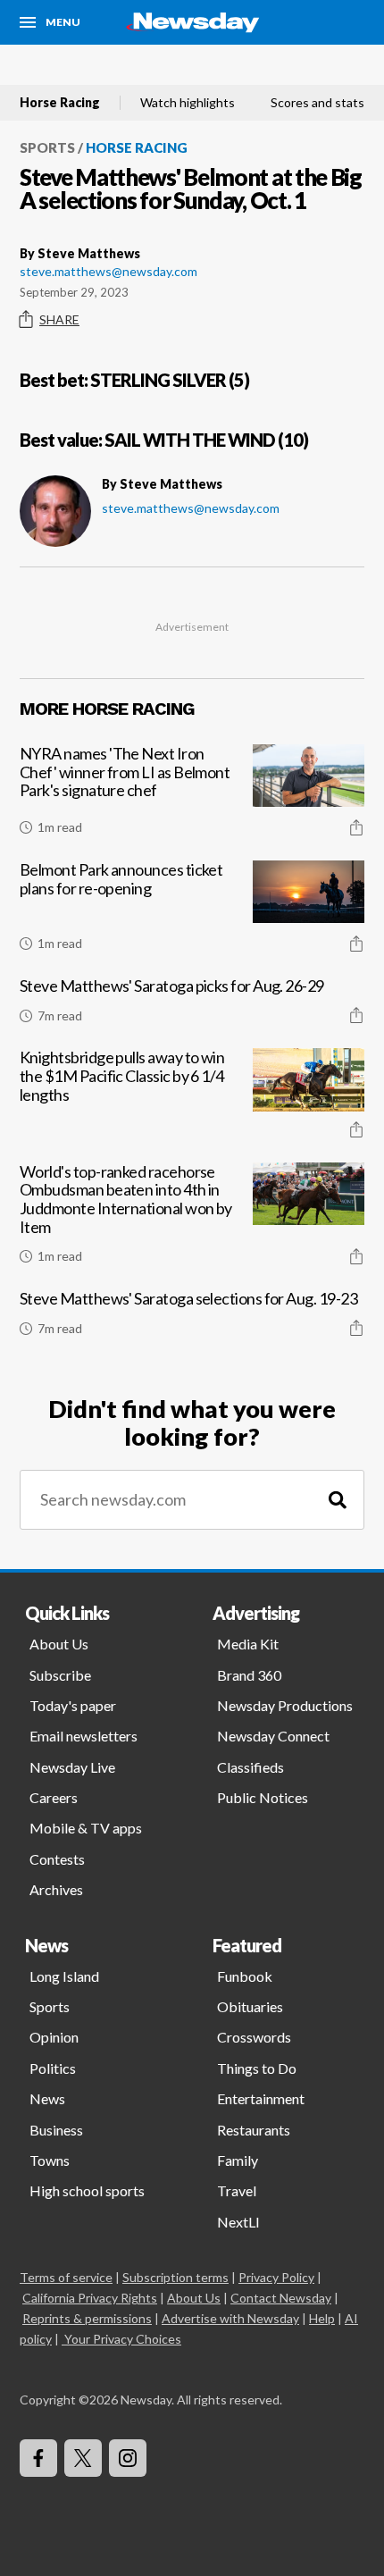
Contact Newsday (281, 2298)
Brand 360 (249, 1675)
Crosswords (254, 2037)
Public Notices (263, 1797)
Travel (237, 2190)
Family (238, 2160)
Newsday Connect (273, 1736)
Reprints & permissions (87, 2318)
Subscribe (60, 1675)
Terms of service (66, 2277)
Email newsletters (83, 1736)
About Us (59, 1644)
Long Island (64, 1976)
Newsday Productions (285, 1705)
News (47, 2098)
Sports (47, 147)
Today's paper (73, 1705)
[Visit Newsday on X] (83, 2458)
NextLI (238, 2222)
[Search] (338, 1500)
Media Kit (248, 1644)
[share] (356, 827)
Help (322, 2318)
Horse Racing (60, 103)
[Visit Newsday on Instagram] (128, 2458)
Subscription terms (175, 2277)
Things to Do (257, 2068)
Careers (54, 1797)
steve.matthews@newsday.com (109, 271)
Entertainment (261, 2098)
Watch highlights (188, 103)
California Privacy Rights (90, 2298)
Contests (57, 1859)
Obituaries (250, 2006)
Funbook (245, 1976)
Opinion (54, 2037)
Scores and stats (317, 103)
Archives (56, 1889)
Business (56, 2130)
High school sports (87, 2190)
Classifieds (250, 1767)
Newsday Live (72, 1767)
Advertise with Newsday (230, 2318)
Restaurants (254, 2130)
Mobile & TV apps (86, 1828)
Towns (50, 2160)
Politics (53, 2068)
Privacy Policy (276, 2277)
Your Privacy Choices (123, 2339)
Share (59, 319)
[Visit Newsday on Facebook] (38, 2458)
